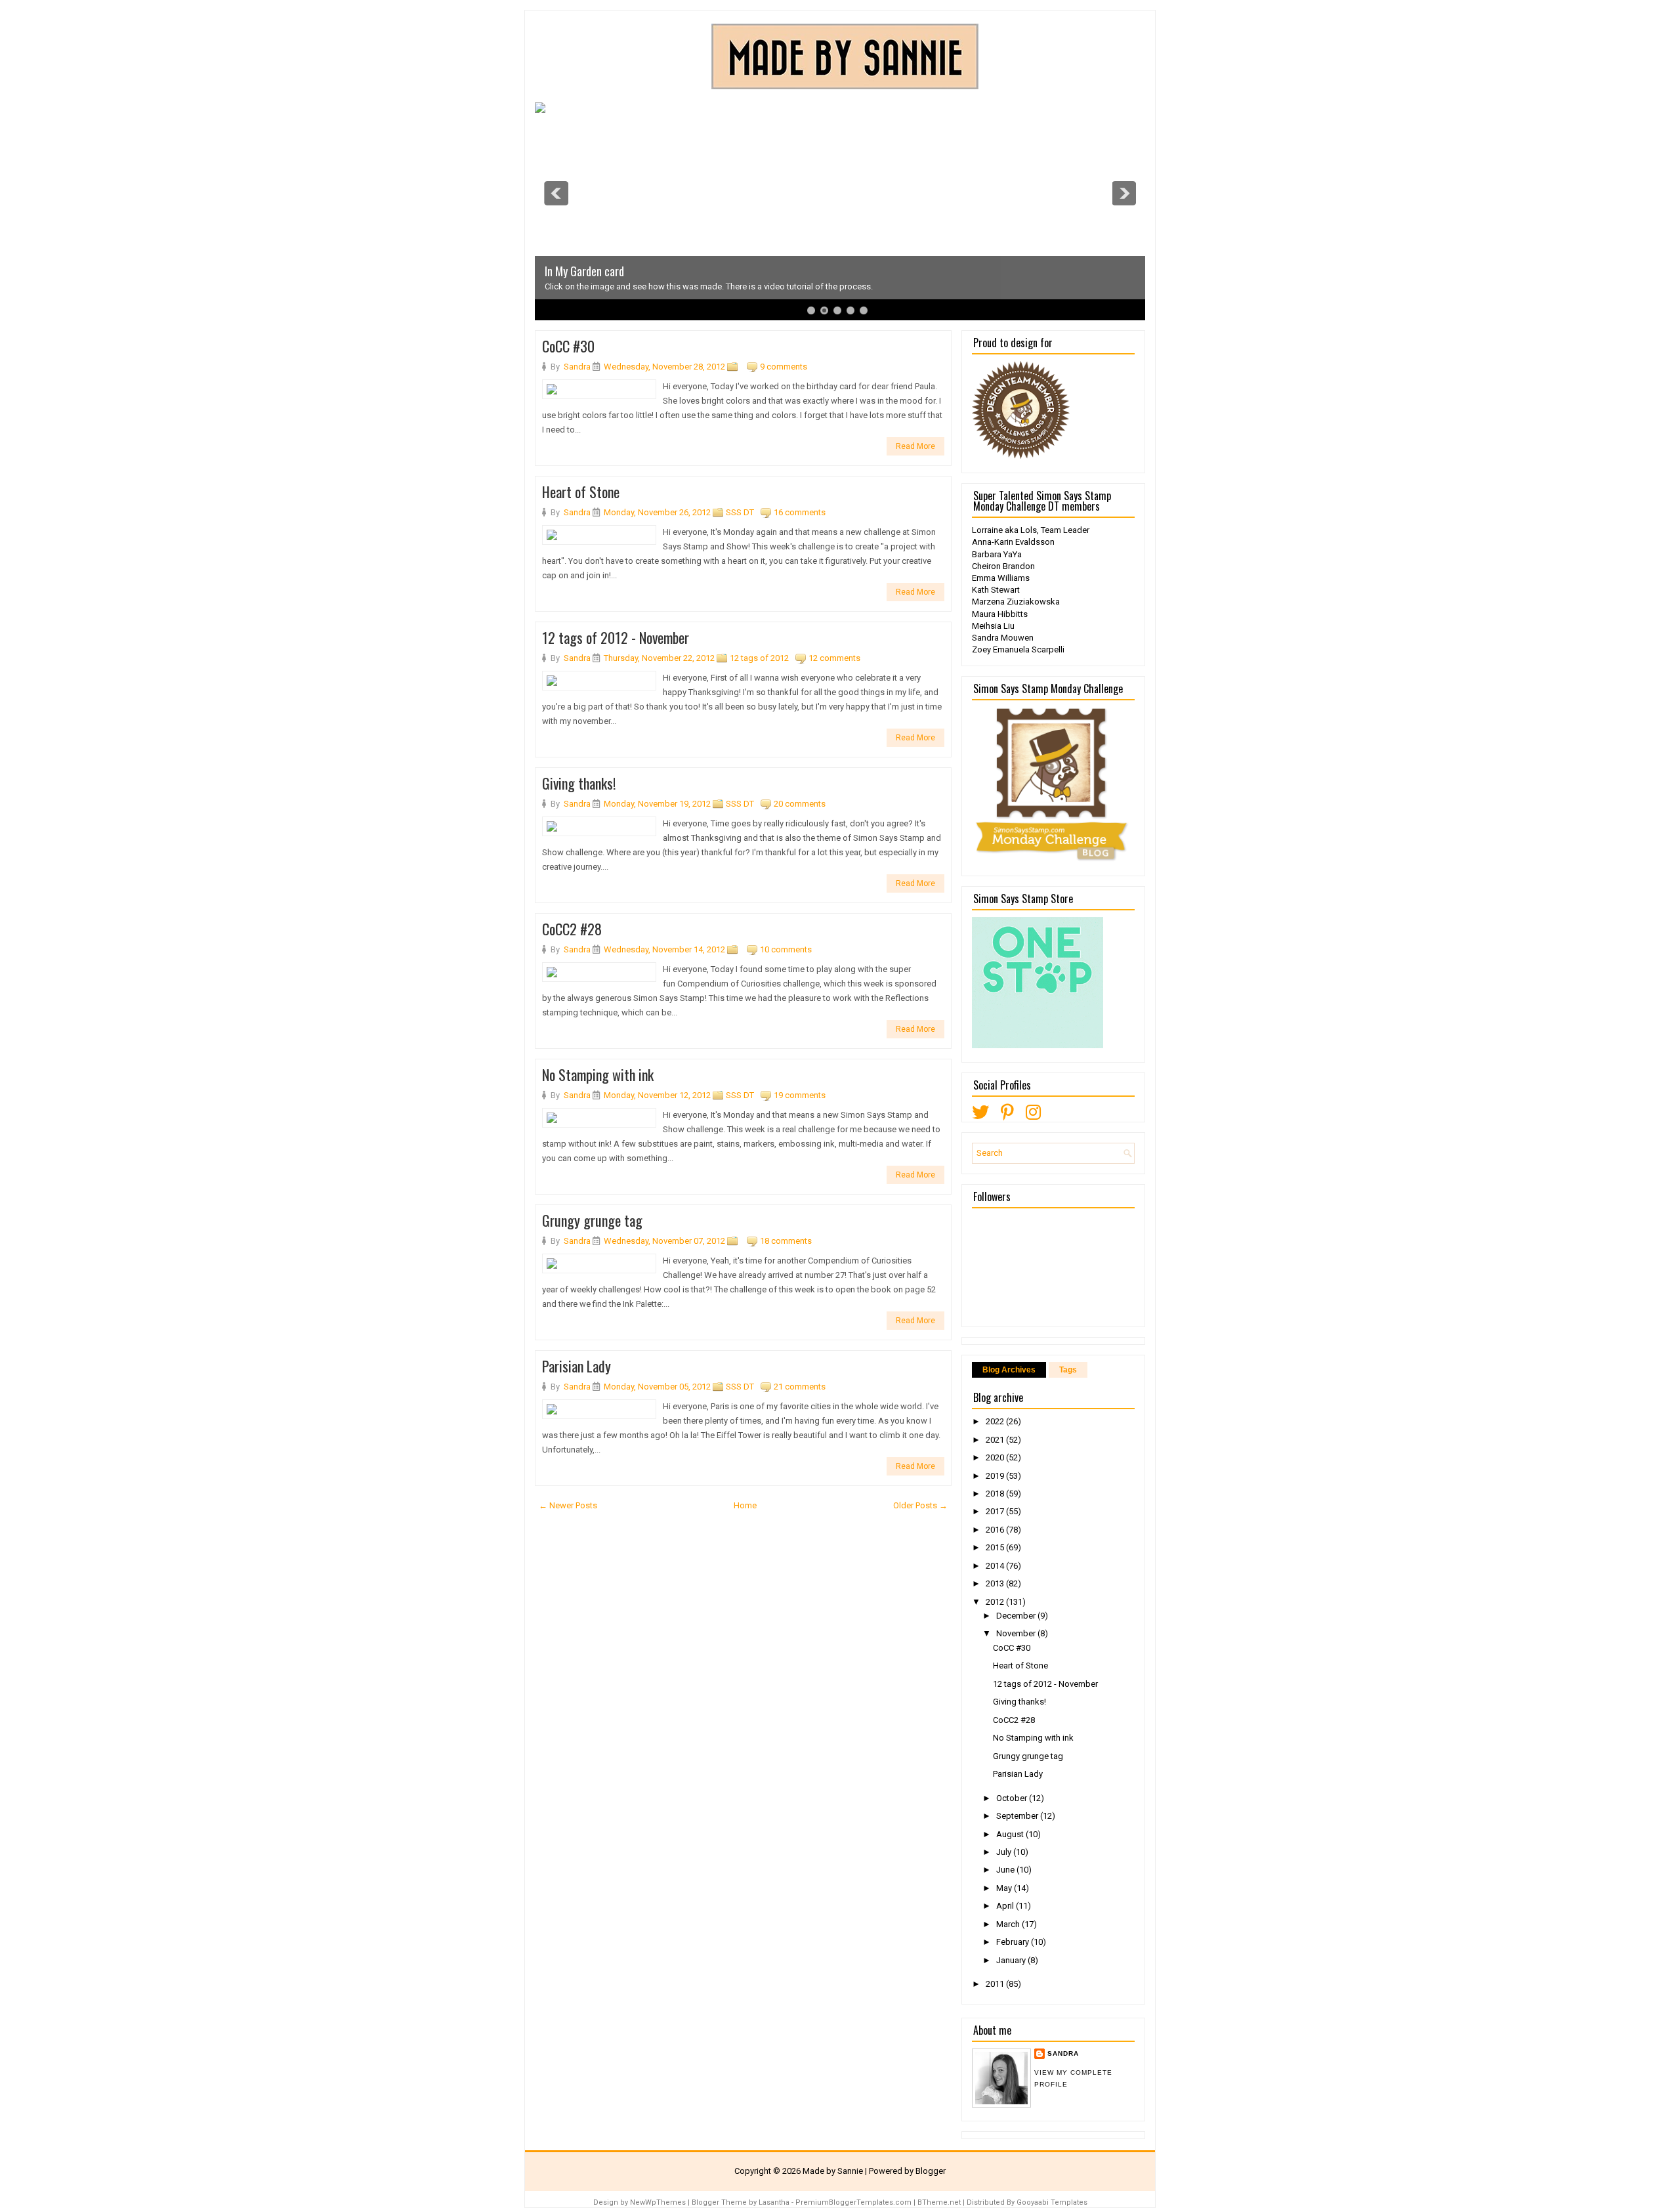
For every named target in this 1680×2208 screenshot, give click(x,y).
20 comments (800, 804)
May (1005, 1888)
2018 (996, 1494)
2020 (996, 1457)
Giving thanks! (579, 783)
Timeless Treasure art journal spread (625, 271)
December (1017, 1616)
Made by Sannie (833, 2171)
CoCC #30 (568, 346)
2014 (996, 1566)
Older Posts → (920, 1505)
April (1006, 1906)
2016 (996, 1530)
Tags (1068, 1370)
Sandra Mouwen (1003, 638)
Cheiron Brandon (1003, 566)
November (1017, 1633)
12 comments (834, 658)
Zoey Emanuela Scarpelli (1018, 649)
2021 (996, 1440)
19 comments (800, 1095)
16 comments (800, 512)
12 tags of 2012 (759, 658)
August (1011, 1834)
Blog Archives (1009, 1370)
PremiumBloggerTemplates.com (853, 2202)
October (1013, 1798)
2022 (996, 1421)
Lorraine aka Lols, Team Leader (1031, 530)
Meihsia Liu (993, 626)
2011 (996, 1984)
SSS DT (740, 512)
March (1009, 1924)
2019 (996, 1476)
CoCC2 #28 (572, 929)
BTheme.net (939, 2202)
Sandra (1063, 2053)
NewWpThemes (658, 2202)
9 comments (784, 367)
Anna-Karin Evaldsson (1013, 542)
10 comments (786, 949)
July (1005, 1852)
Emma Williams (1001, 578)
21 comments (800, 1387)
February (1014, 1942)
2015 (996, 1547)
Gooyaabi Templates (1052, 2202)
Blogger (931, 2171)
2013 (996, 1583)
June (1006, 1870)
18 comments (786, 1241)
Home (745, 1505)
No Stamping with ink (598, 1074)
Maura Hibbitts (1000, 614)
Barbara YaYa (997, 554)
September (1018, 1816)
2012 (996, 1602)
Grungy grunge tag (592, 1220)
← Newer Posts (568, 1505)
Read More (915, 446)
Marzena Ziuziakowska (1016, 602)
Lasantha (774, 2202)
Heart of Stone (581, 492)
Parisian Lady (577, 1366)
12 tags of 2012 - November (616, 637)
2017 (996, 1511)
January (1012, 1960)
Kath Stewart (996, 590)
